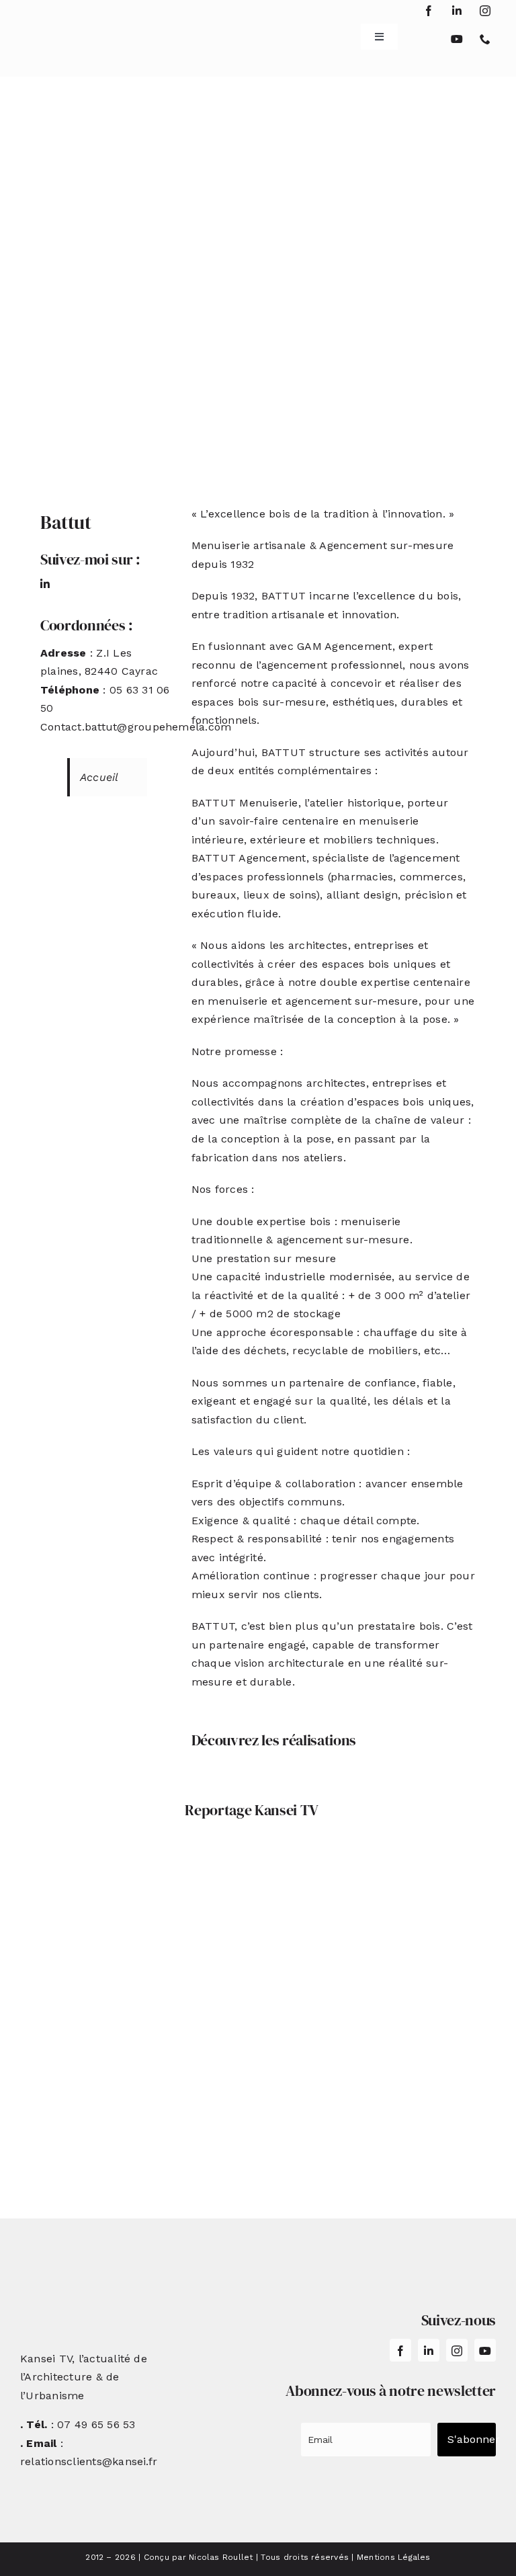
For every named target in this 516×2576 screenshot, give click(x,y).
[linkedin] (457, 11)
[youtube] (457, 39)
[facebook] (429, 11)
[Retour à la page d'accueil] (60, 32)
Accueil (99, 777)
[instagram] (485, 11)
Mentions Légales (394, 2557)
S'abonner (472, 2439)
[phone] (485, 39)
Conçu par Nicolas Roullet (199, 2557)
